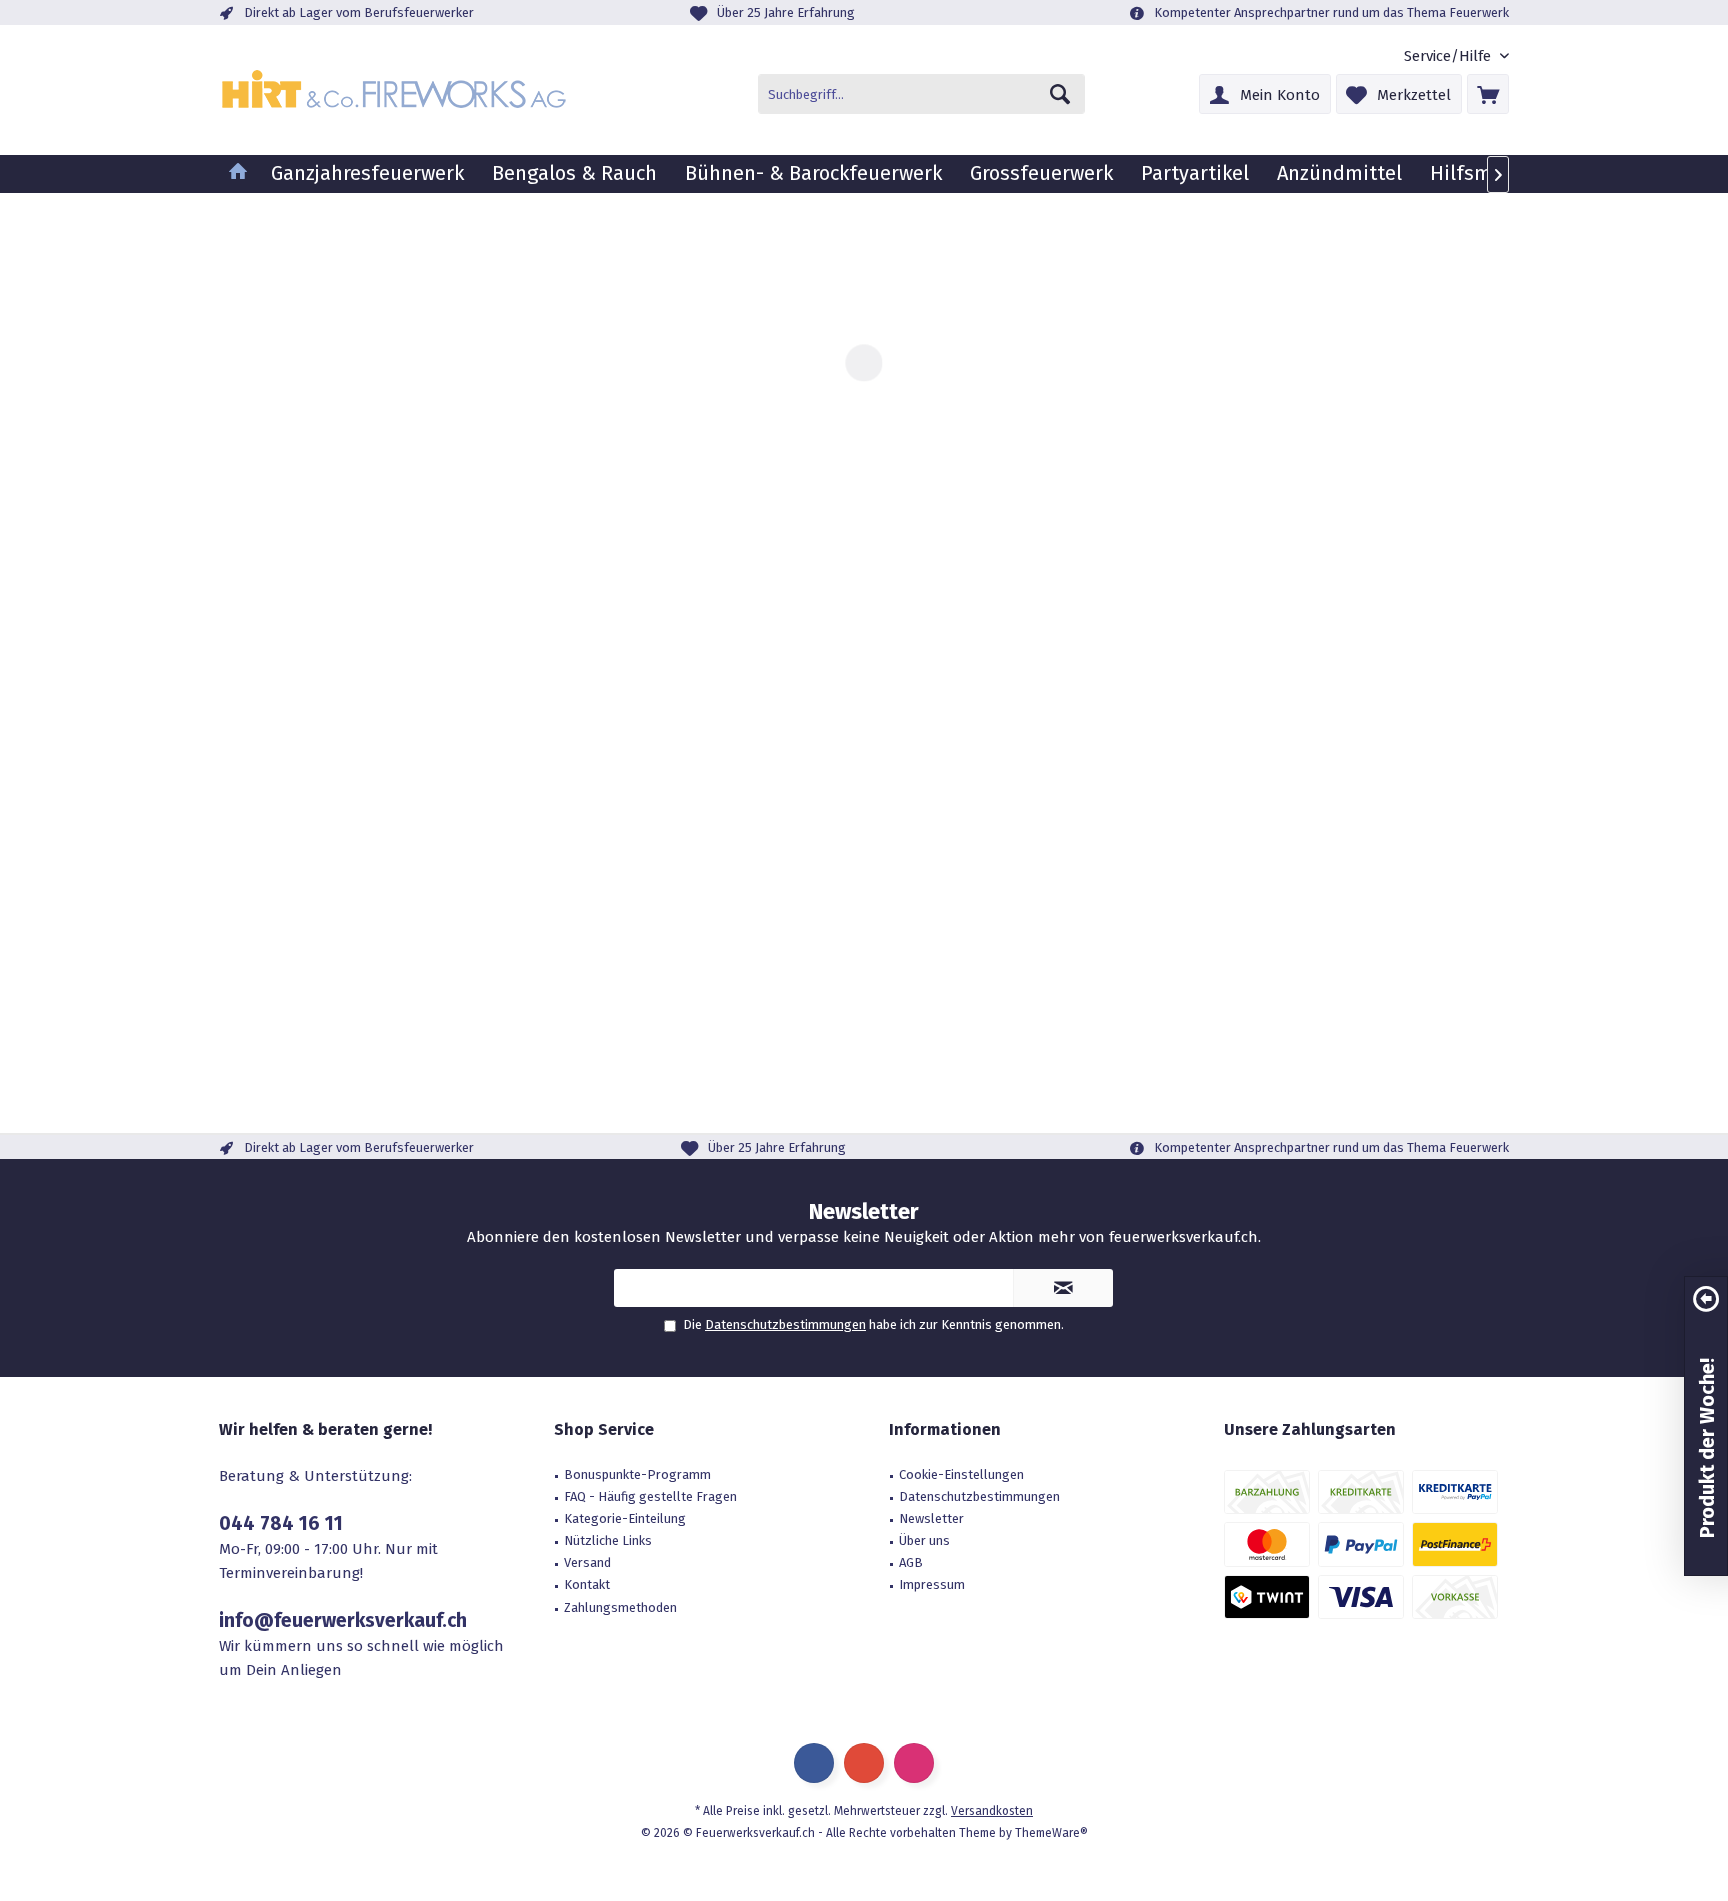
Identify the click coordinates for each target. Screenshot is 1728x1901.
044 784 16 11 (281, 1523)
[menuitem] (1449, 56)
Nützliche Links (608, 1540)
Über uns (924, 1540)
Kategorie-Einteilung (625, 1518)
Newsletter (931, 1518)
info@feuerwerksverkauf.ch (343, 1620)
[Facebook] (814, 1763)
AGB (911, 1562)
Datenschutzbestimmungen (785, 1324)
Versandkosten (992, 1811)
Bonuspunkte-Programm (637, 1474)
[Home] (238, 174)
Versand (587, 1562)
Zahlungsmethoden (620, 1607)
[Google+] (864, 1763)
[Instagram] (914, 1763)
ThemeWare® (1051, 1833)
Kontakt (587, 1584)
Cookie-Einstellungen (961, 1474)
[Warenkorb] (1488, 94)
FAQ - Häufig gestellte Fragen (650, 1496)
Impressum (932, 1584)
